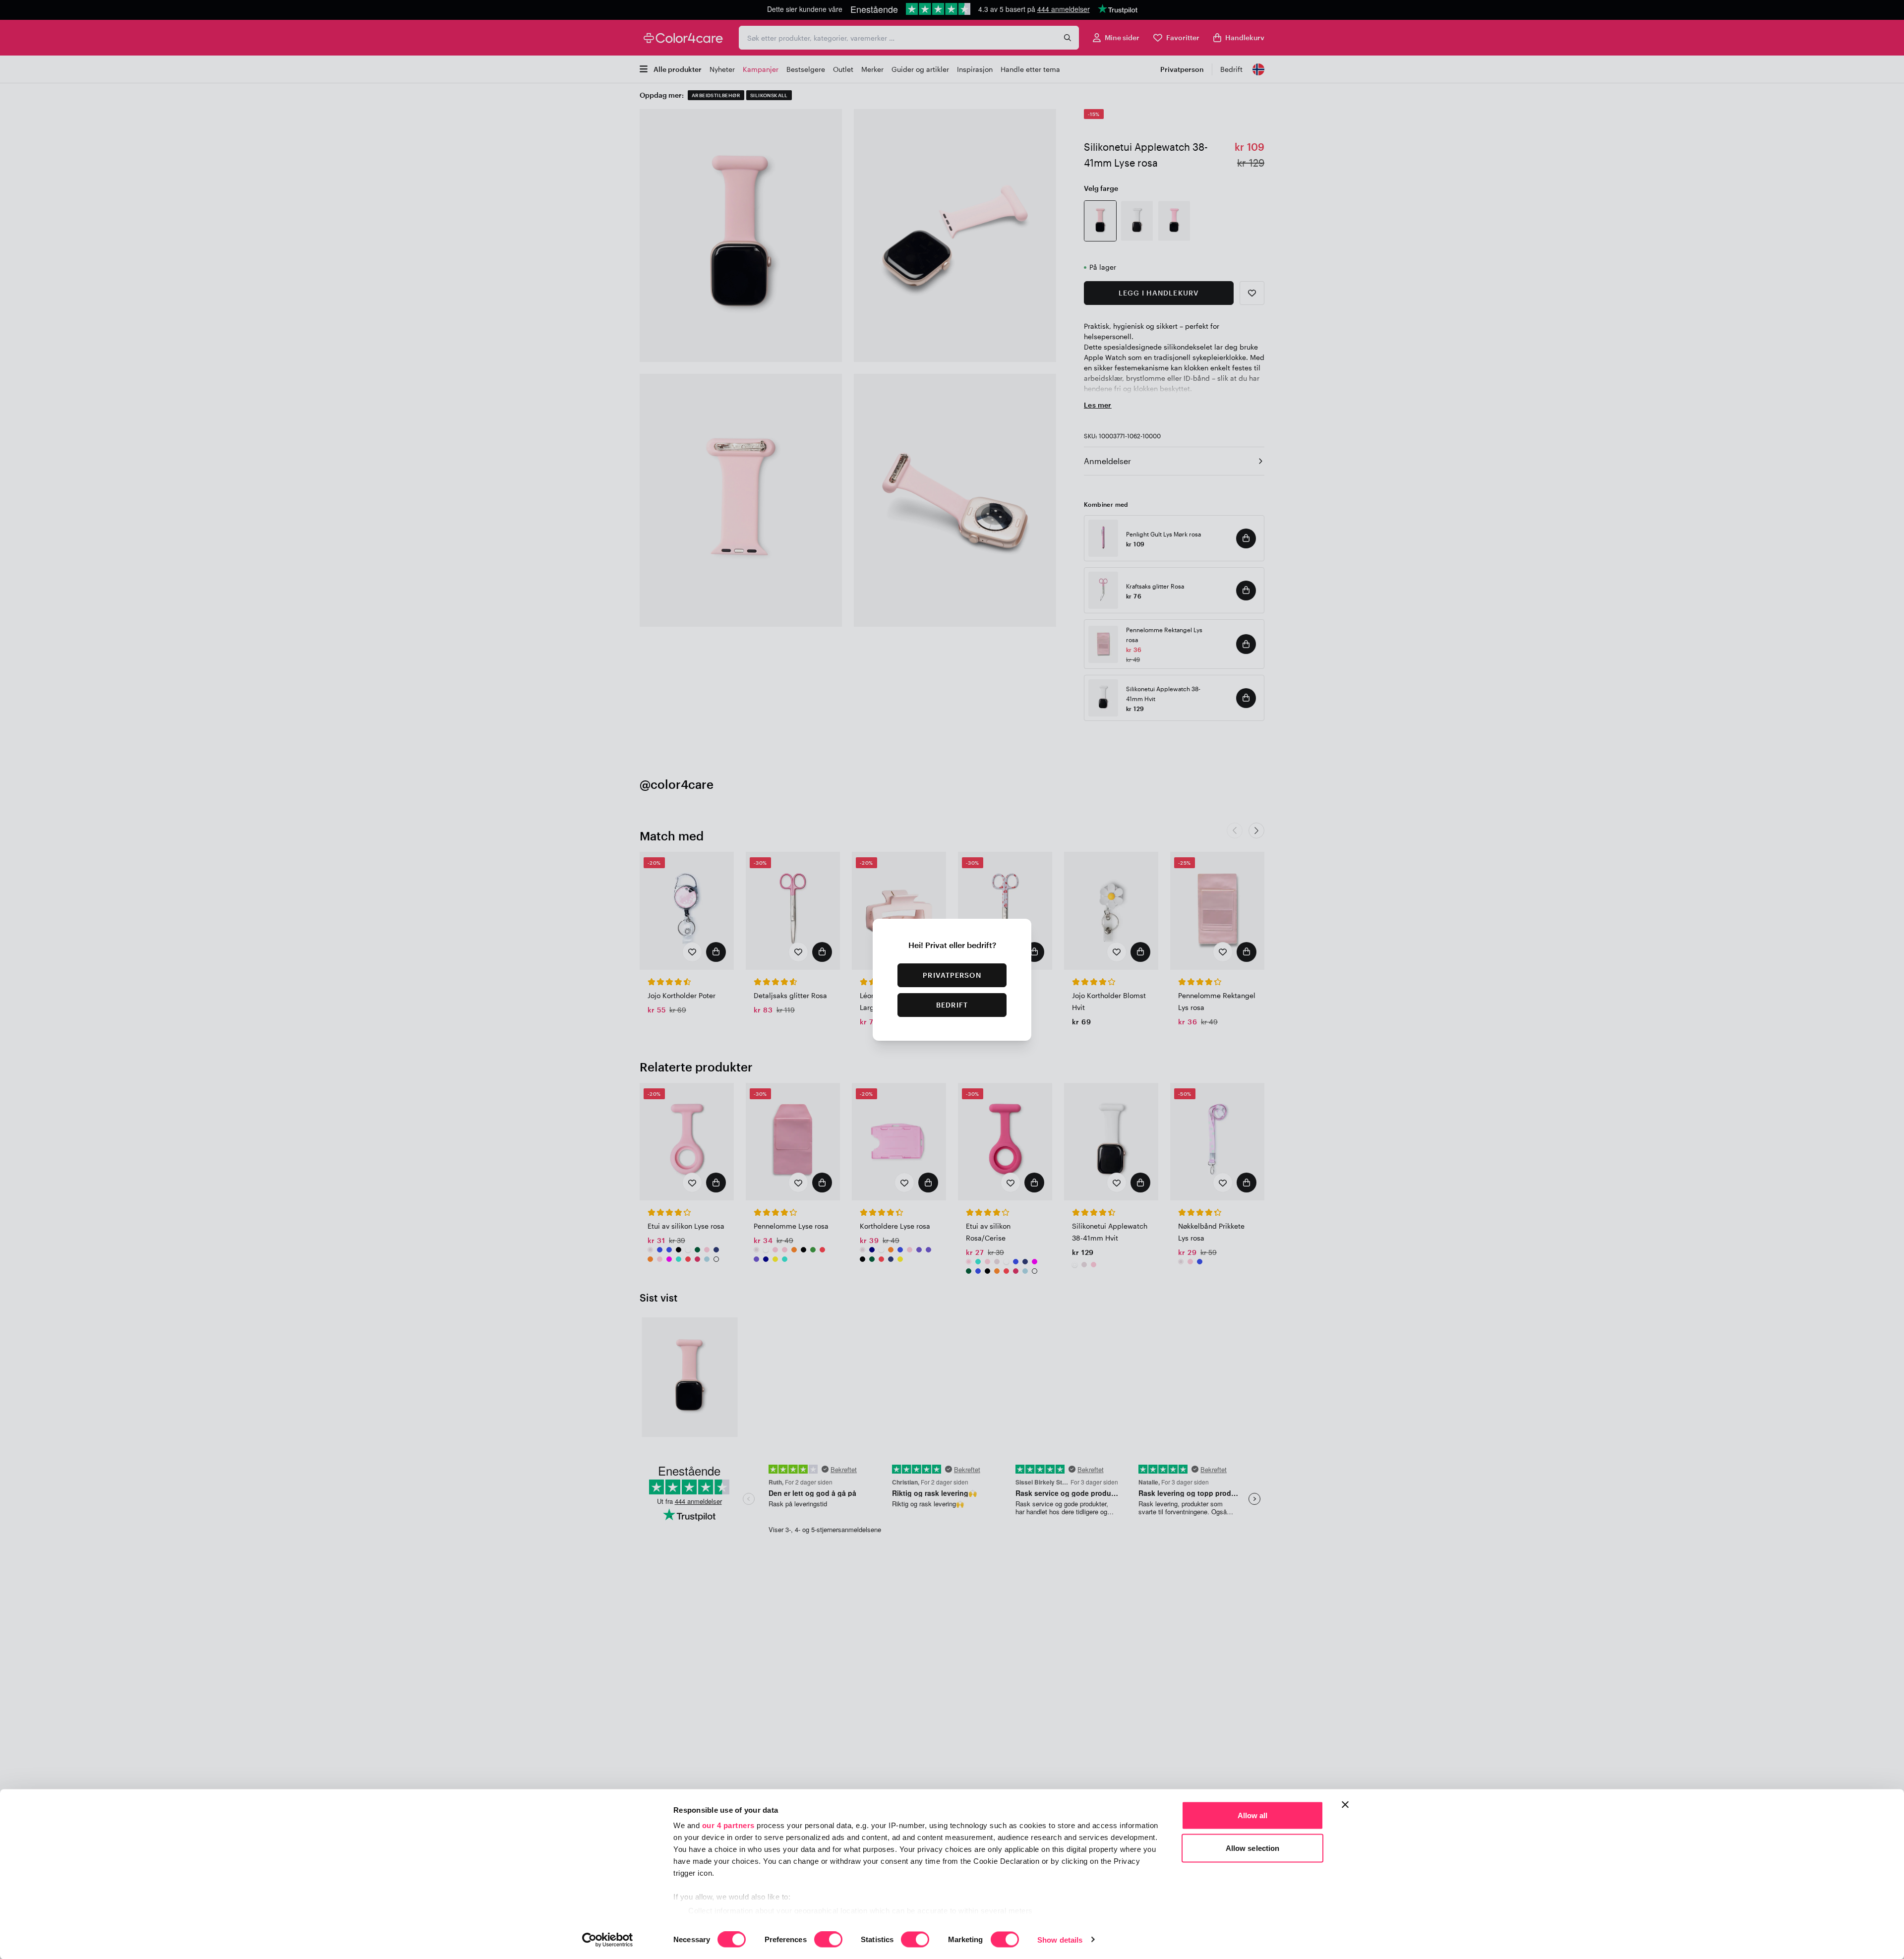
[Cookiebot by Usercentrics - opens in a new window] (608, 1940)
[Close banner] (1345, 1805)
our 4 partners (728, 1825)
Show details (1060, 1939)
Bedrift (952, 1005)
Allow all (1253, 1815)
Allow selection (1253, 1848)
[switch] (828, 1940)
